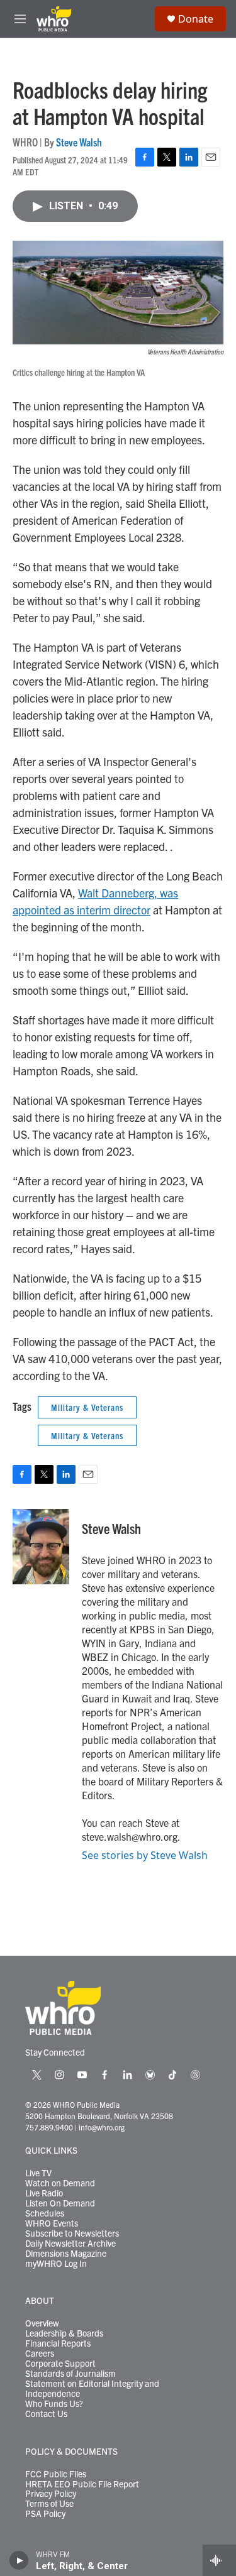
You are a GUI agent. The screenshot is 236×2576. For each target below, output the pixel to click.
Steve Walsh (79, 142)
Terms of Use (49, 2504)
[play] (19, 2560)
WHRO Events (52, 2223)
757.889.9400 (49, 2127)
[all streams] (219, 2560)
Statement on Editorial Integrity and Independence (92, 2389)
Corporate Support (60, 2364)
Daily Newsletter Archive (70, 2244)
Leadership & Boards (64, 2333)
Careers (40, 2354)
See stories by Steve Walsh (145, 1855)
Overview (42, 2323)
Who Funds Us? (54, 2404)
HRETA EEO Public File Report (82, 2484)
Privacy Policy (51, 2494)
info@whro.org (102, 2127)
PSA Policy (45, 2514)
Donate (196, 19)
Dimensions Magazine (66, 2254)
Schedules (45, 2213)
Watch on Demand (60, 2183)
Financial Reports (58, 2343)
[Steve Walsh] (41, 1547)
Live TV (38, 2173)
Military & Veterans (87, 1407)
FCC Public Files (56, 2474)
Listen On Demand (60, 2203)
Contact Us (46, 2414)
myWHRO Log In (56, 2264)
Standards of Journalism (70, 2374)
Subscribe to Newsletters (72, 2233)
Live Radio (44, 2193)
